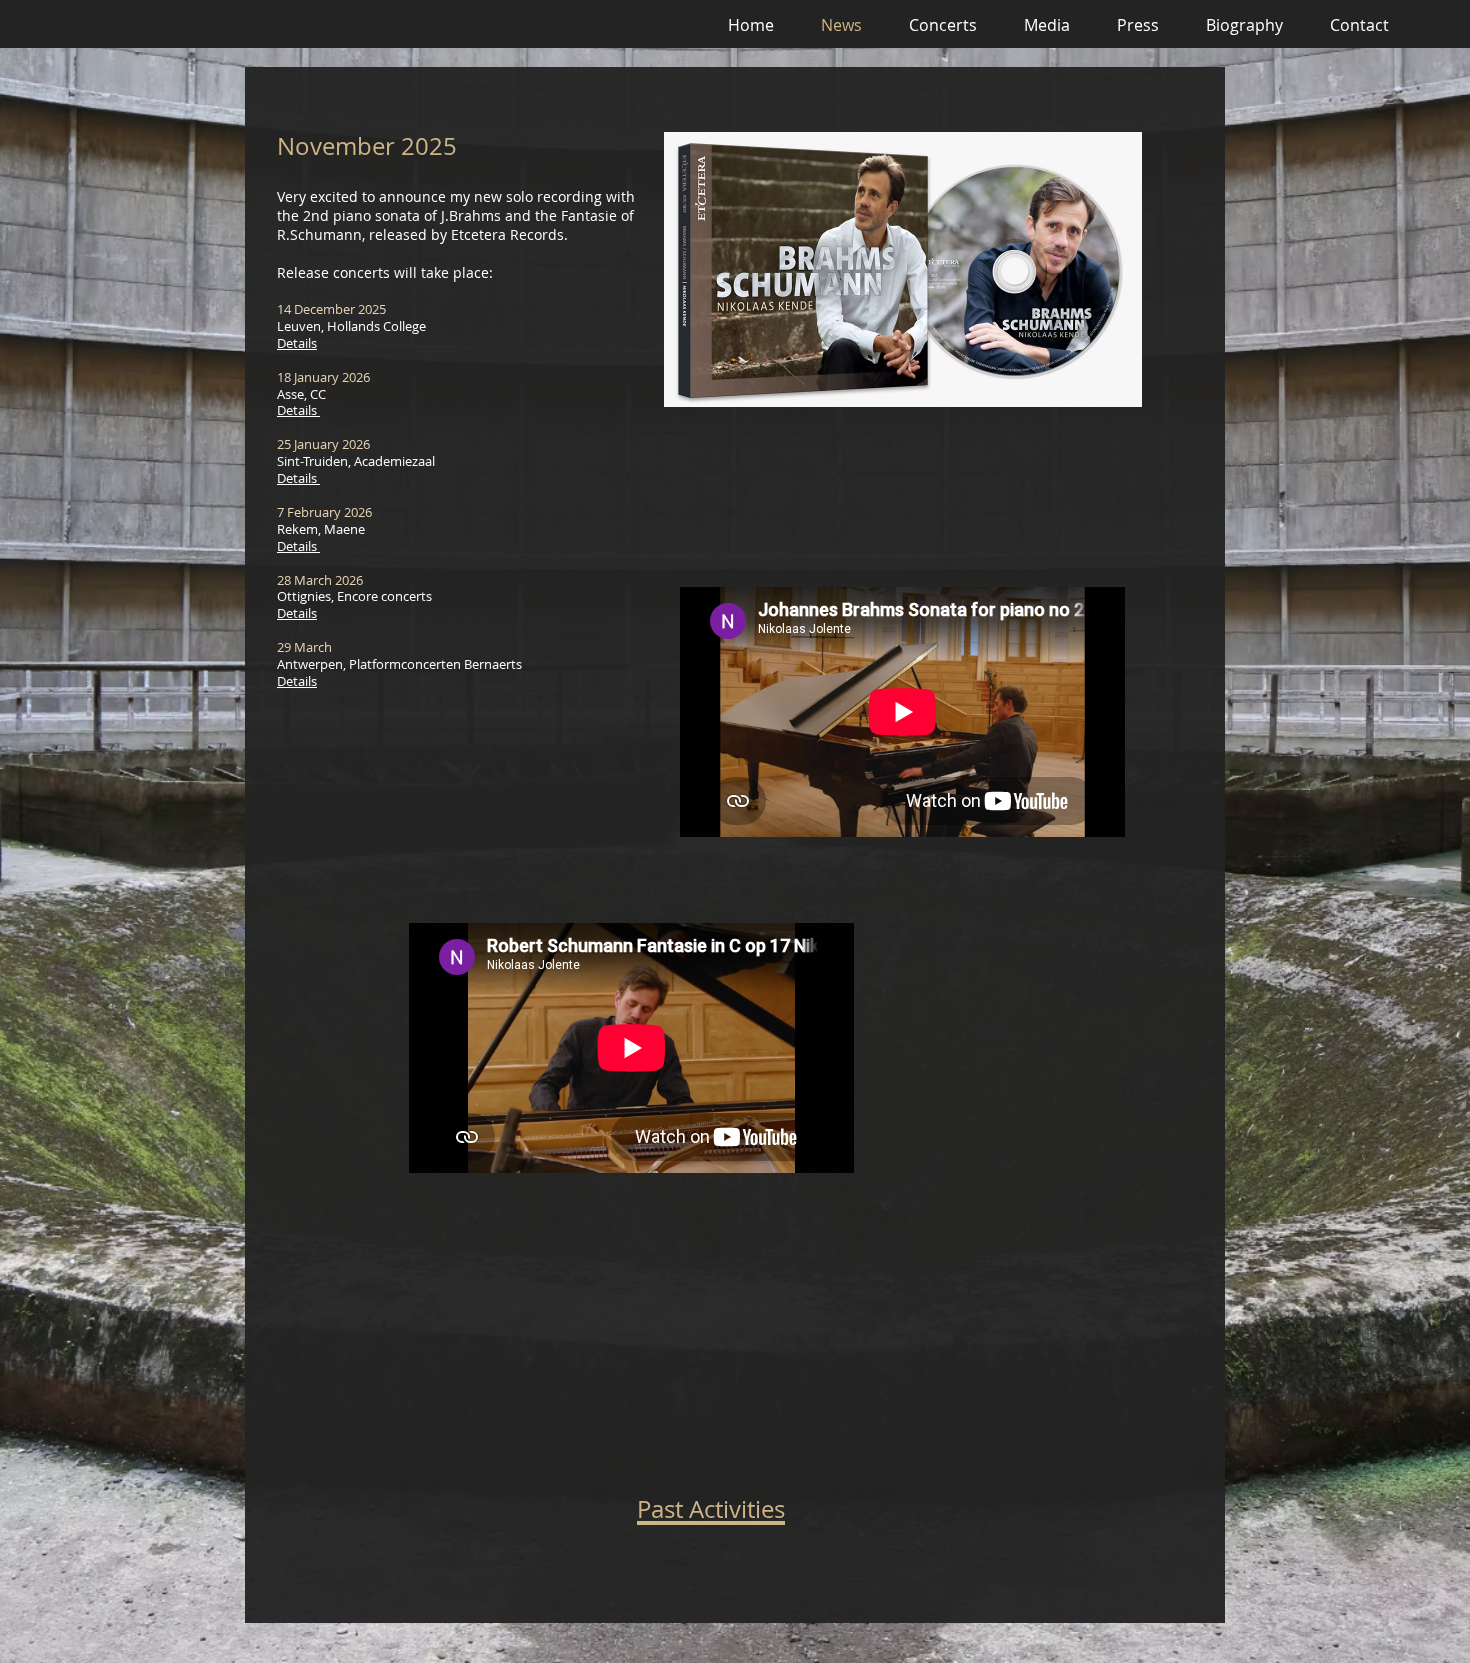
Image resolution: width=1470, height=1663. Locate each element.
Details (297, 343)
